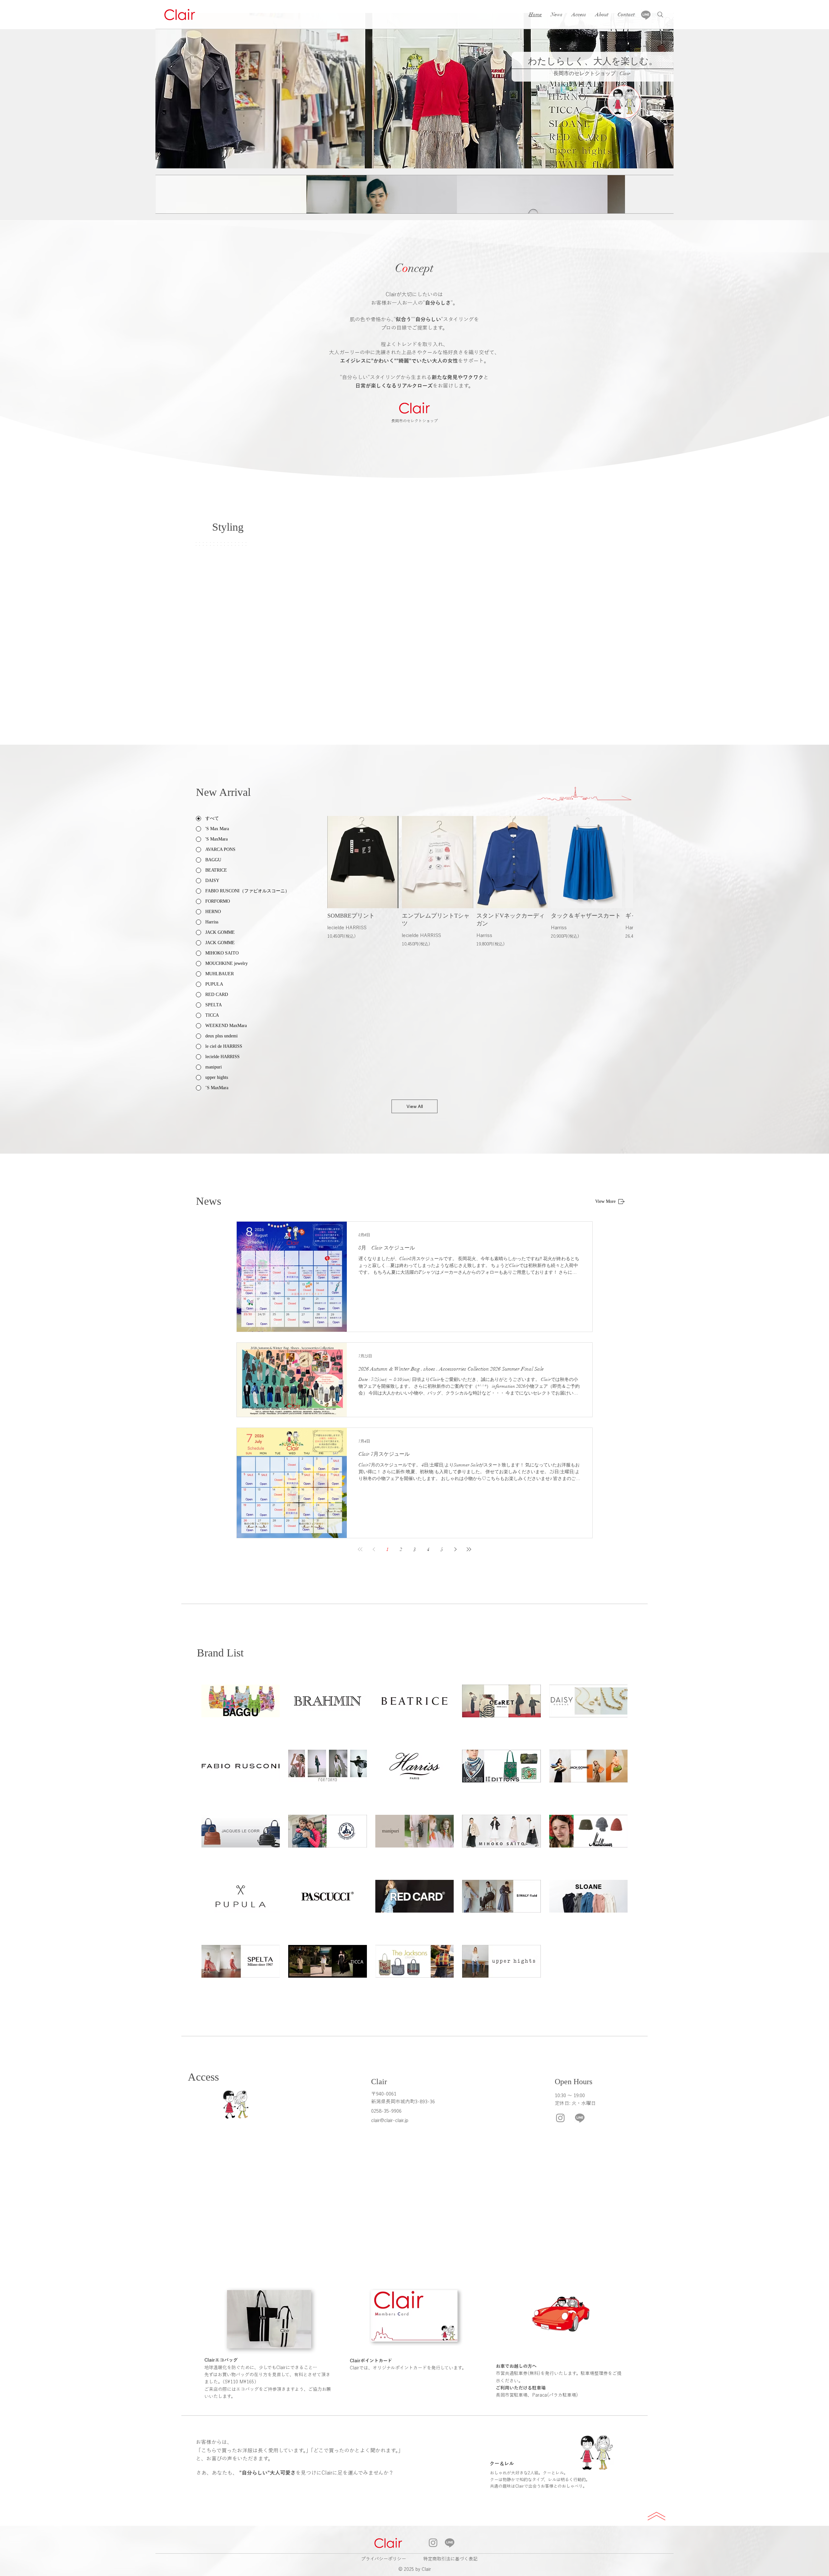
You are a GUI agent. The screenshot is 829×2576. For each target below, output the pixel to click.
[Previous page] (374, 1549)
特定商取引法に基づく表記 (450, 2559)
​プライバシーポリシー (384, 2559)
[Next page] (455, 1549)
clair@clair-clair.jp (390, 2120)
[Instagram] (560, 2118)
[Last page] (469, 1549)
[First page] (360, 1549)
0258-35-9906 (386, 2111)
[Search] (660, 15)
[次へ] (658, 91)
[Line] (646, 15)
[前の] (171, 91)
